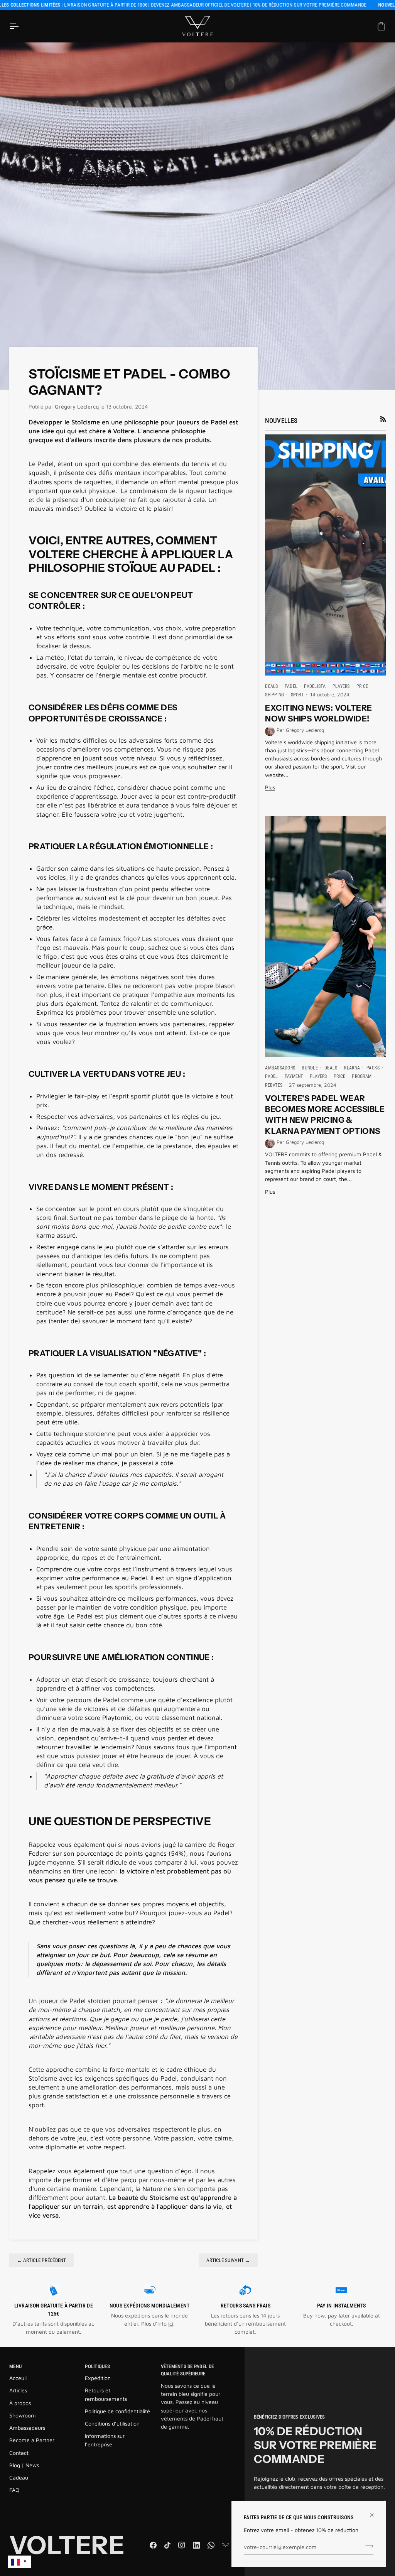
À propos (20, 2403)
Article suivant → (228, 2260)
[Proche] (375, 2512)
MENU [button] (15, 2366)
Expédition (98, 2378)
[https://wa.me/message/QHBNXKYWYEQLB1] (211, 2545)
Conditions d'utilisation (112, 2423)
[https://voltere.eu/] (226, 2545)
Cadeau (19, 2477)
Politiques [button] (97, 2366)
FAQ (14, 2490)
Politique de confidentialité (117, 2411)
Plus (270, 787)
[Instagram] (182, 2545)
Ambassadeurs (27, 2428)
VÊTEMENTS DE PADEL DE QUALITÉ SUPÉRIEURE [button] (187, 2370)
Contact (19, 2453)
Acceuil (18, 2378)
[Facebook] (153, 2545)
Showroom (23, 2415)
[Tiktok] (167, 2545)
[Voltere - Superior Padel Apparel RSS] (383, 419)
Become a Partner (32, 2440)
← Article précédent (42, 2260)
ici (171, 2323)
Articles (18, 2390)
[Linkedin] (196, 2545)
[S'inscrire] (367, 2546)
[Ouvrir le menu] (21, 26)
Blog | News (24, 2465)
